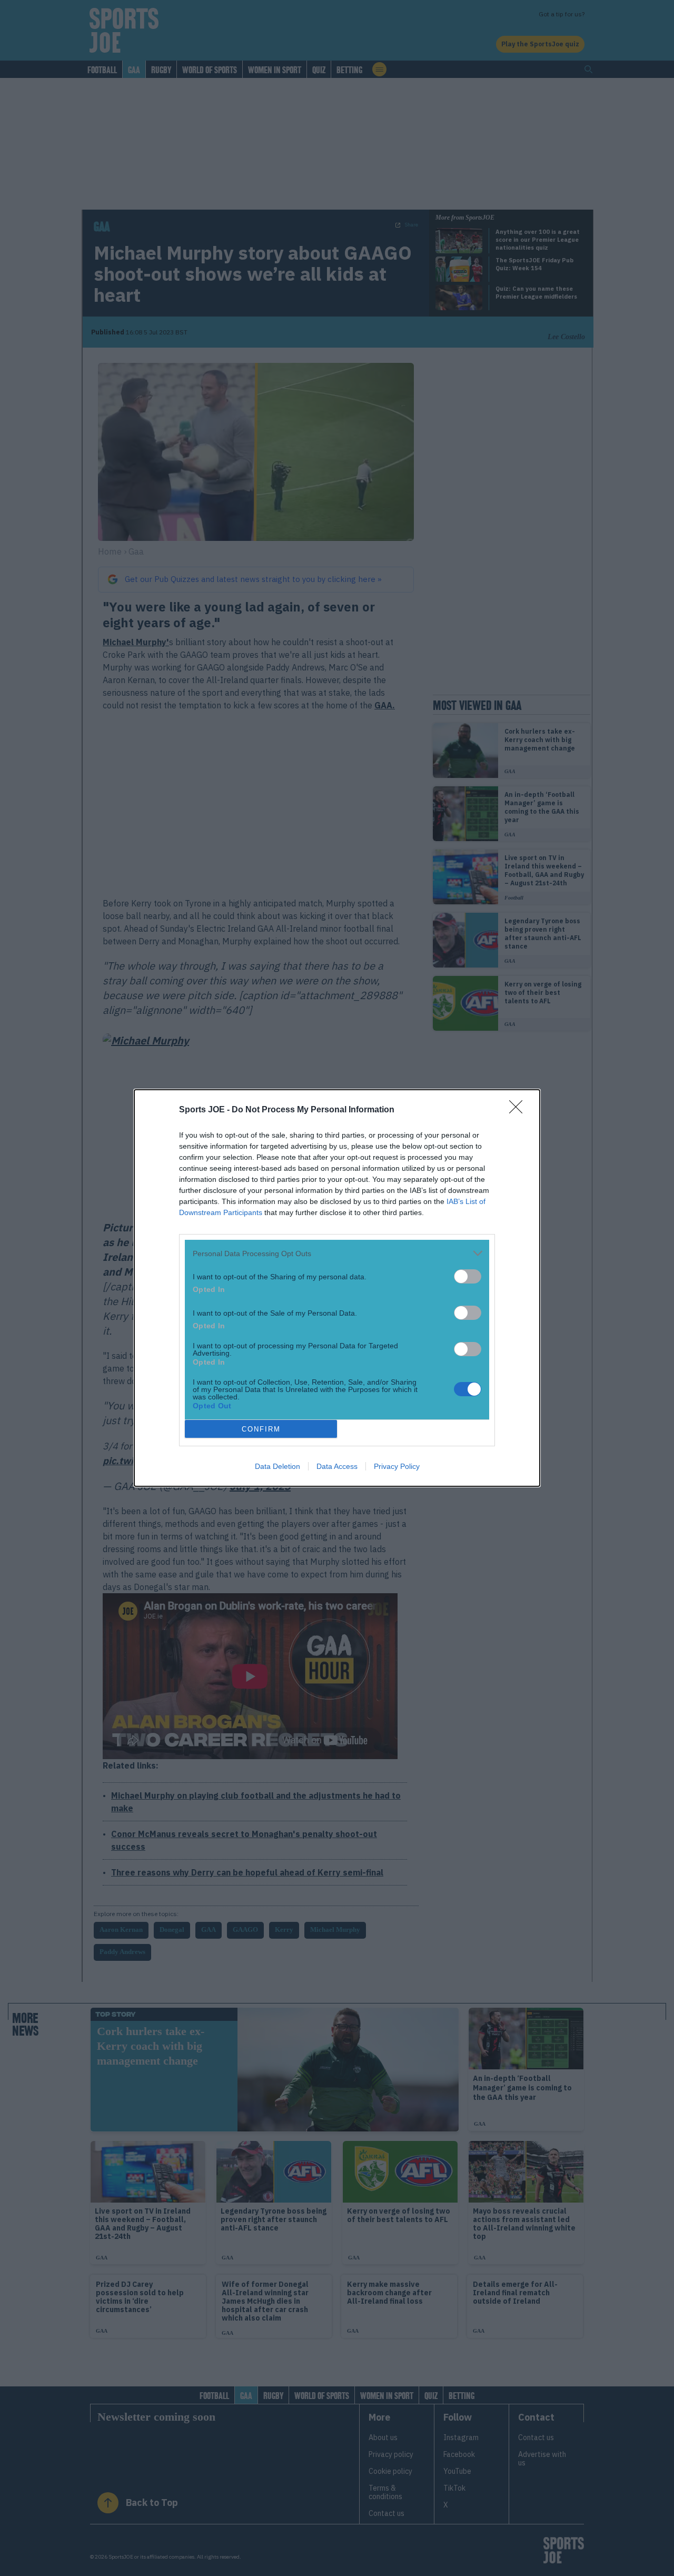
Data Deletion (277, 1466)
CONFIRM (261, 1429)
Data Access (337, 1466)
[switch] (468, 1276)
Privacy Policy (397, 1466)
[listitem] (337, 1253)
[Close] (519, 1110)
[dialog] (337, 1288)
